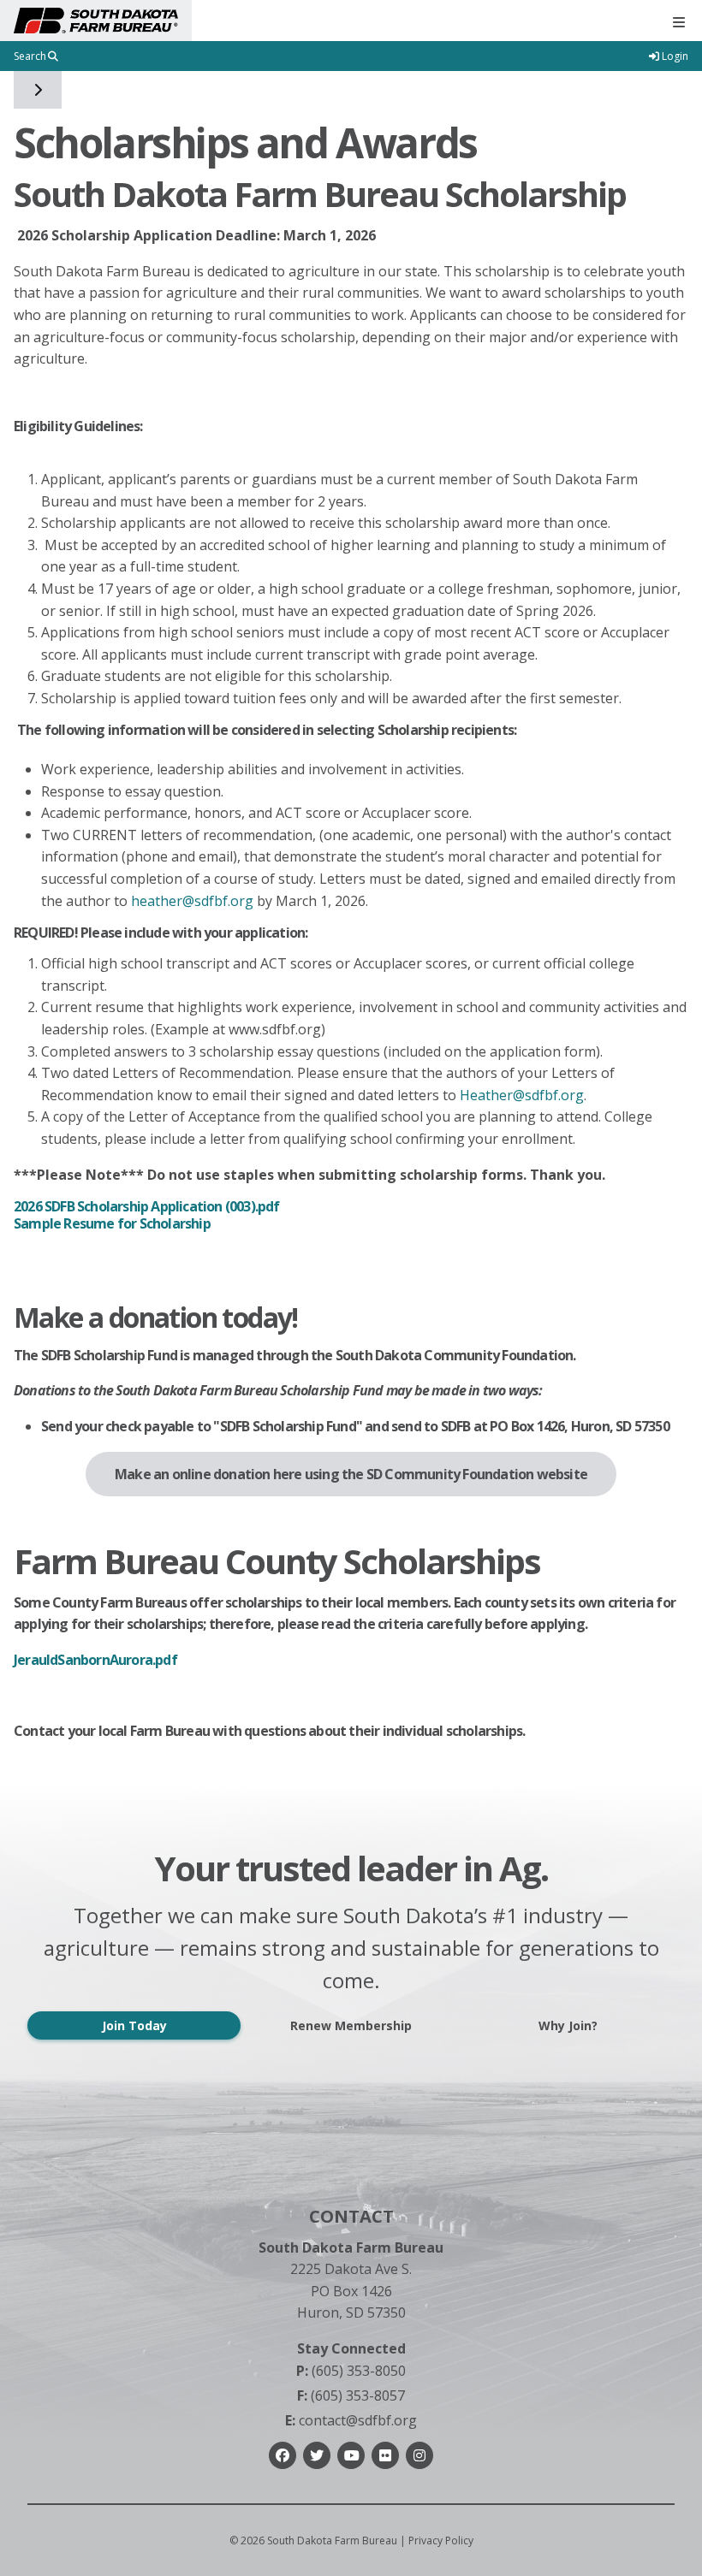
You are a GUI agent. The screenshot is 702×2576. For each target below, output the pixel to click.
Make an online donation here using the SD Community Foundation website (351, 1474)
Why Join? (568, 2025)
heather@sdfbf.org (192, 901)
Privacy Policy (441, 2540)
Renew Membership (351, 2025)
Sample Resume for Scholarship (112, 1223)
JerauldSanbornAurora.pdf (95, 1660)
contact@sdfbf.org (351, 2420)
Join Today (134, 2025)
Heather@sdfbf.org (522, 1095)
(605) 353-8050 (351, 2371)
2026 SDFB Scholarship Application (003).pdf (147, 1206)
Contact (351, 2216)
